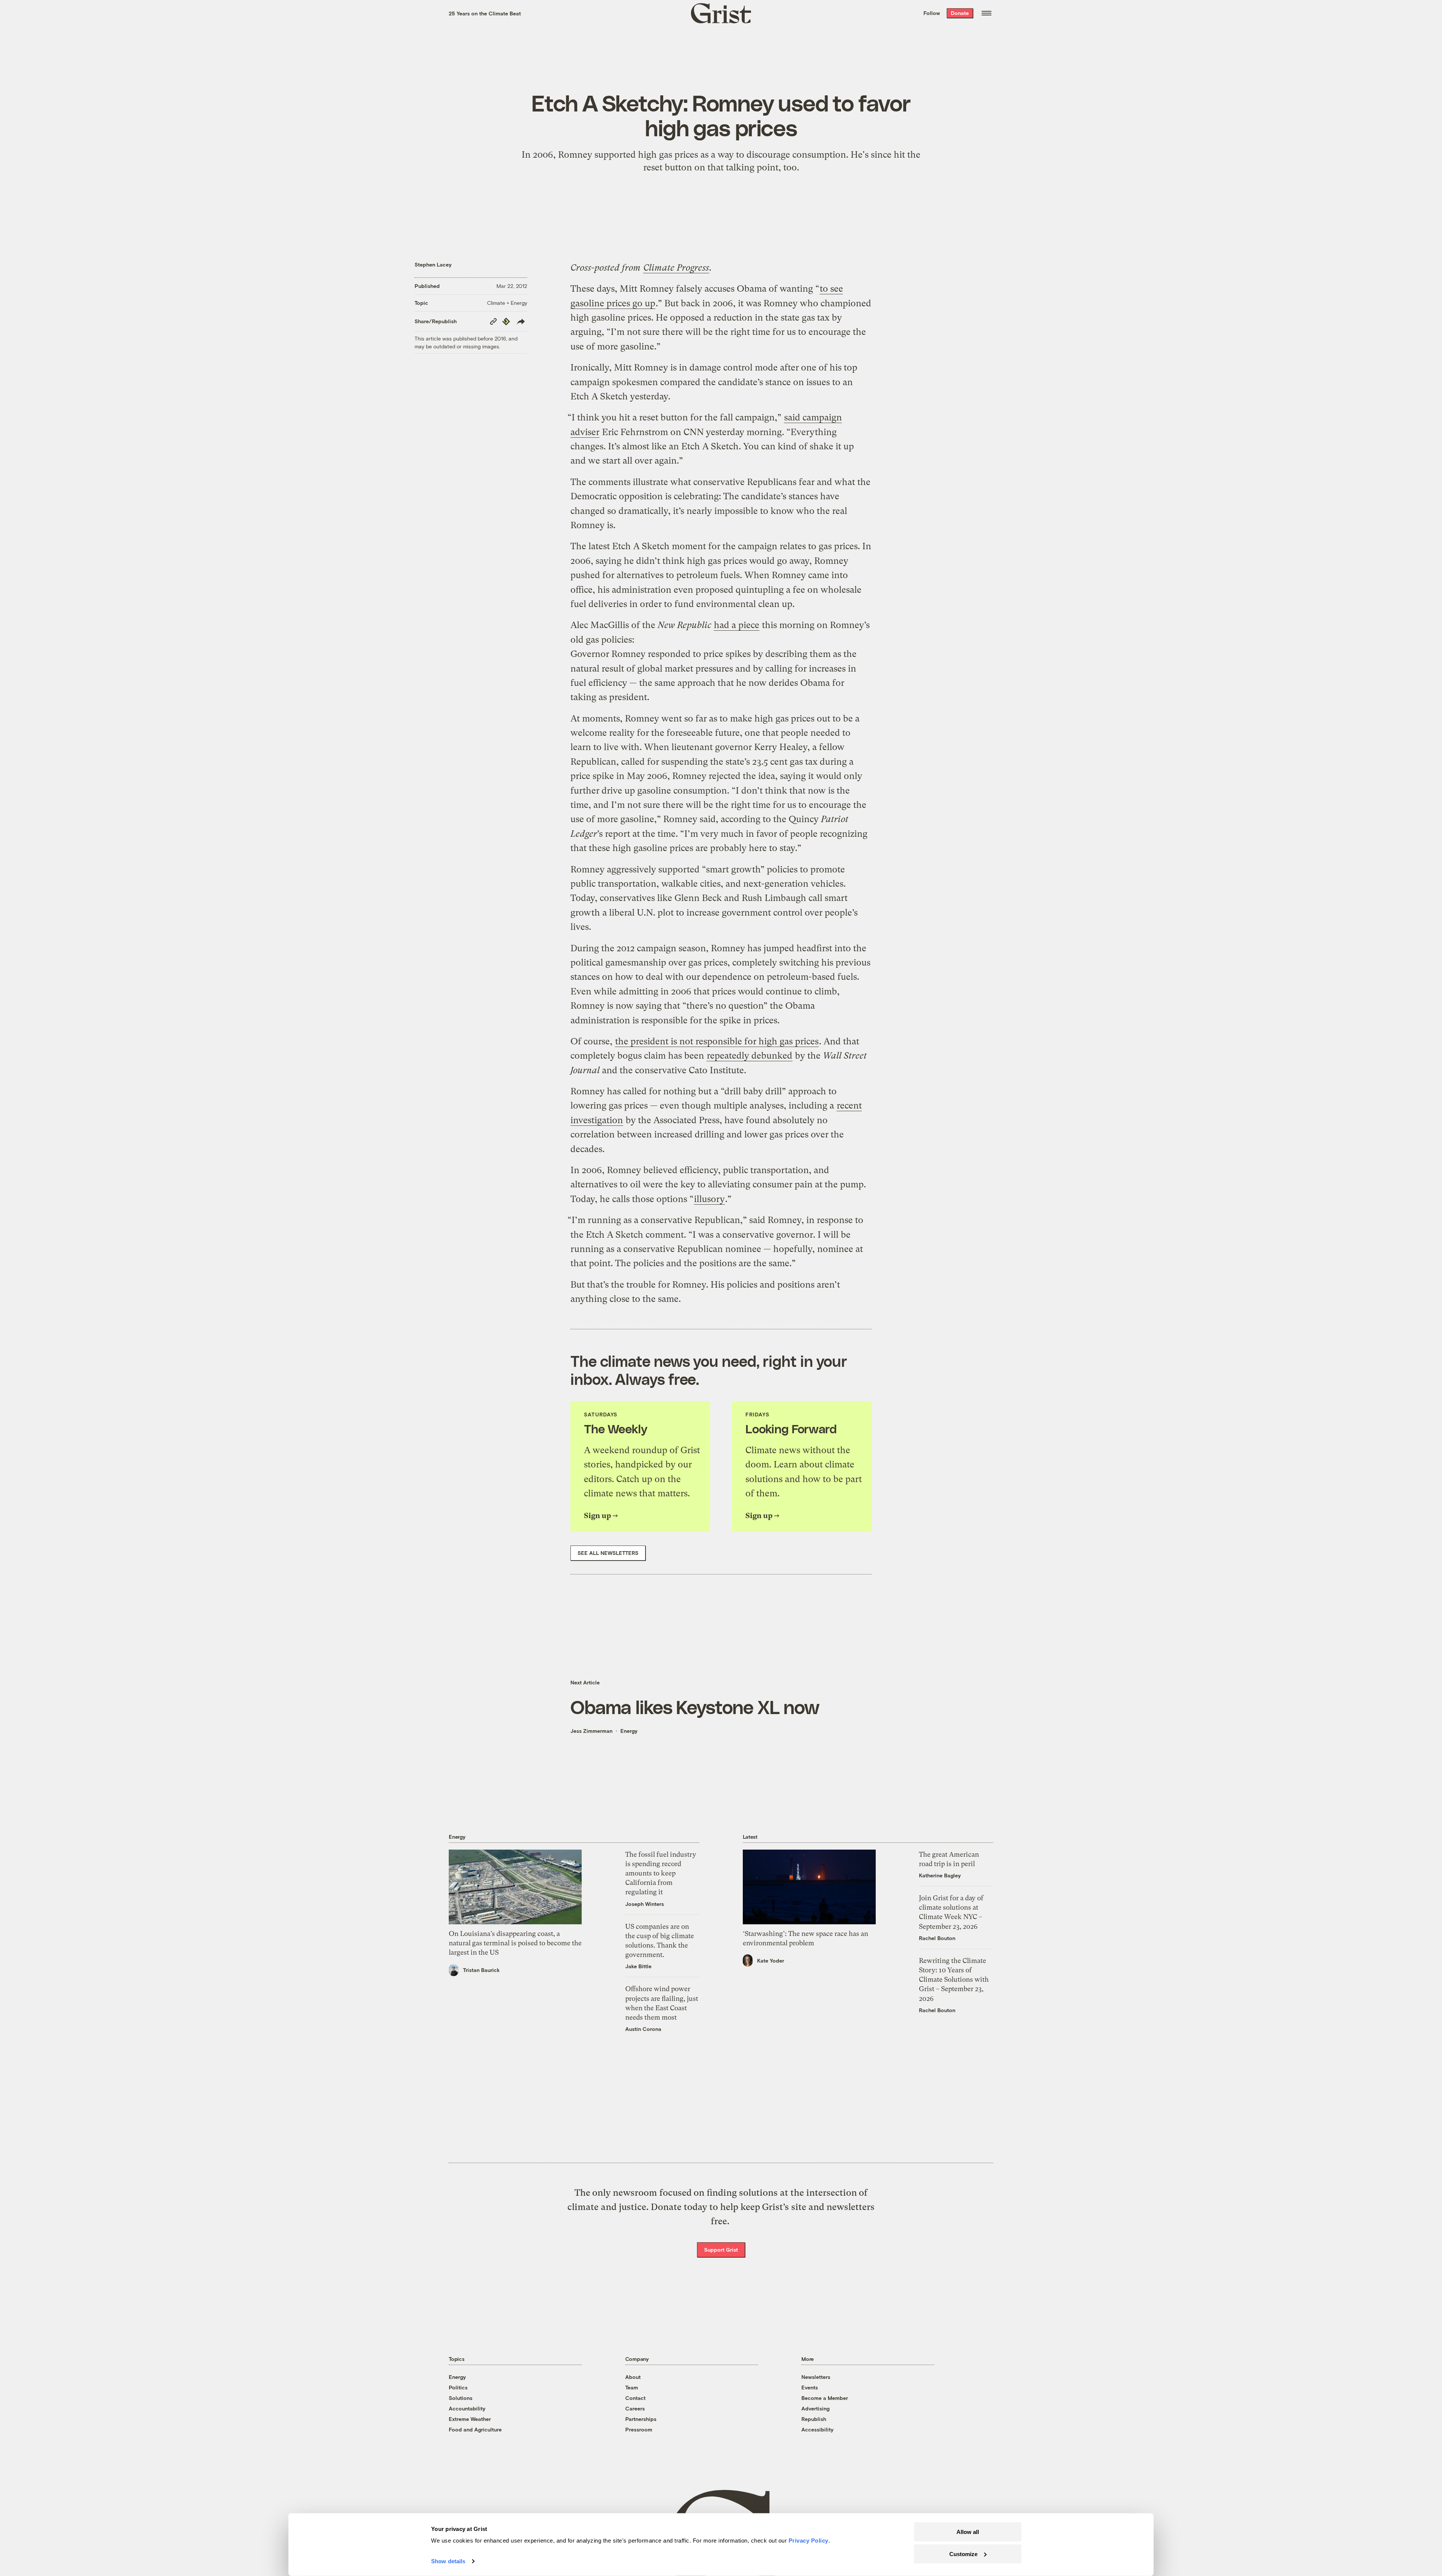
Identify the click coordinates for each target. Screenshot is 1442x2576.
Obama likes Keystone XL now (695, 1707)
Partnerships (641, 2419)
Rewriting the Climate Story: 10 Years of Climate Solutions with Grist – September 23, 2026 (954, 1979)
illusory (709, 1199)
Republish (814, 2419)
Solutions (461, 2398)
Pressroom (639, 2429)
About (633, 2377)
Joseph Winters (645, 1904)
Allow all (968, 2532)
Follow (932, 13)
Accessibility (818, 2429)
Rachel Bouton (937, 1938)
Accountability (467, 2408)
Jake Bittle (638, 1966)
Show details (448, 2561)
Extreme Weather (470, 2419)
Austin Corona (643, 2029)
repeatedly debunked (750, 1056)
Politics (458, 2387)
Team (632, 2387)
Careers (635, 2408)
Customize (963, 2554)
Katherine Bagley (940, 1875)
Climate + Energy (507, 303)
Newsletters (816, 2377)
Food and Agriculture (475, 2429)
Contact (635, 2398)
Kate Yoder (771, 1961)
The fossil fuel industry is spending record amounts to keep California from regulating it (661, 1873)
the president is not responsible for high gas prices (717, 1041)
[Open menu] (986, 13)
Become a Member (825, 2398)
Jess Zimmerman (591, 1731)
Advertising (815, 2408)
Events (810, 2387)
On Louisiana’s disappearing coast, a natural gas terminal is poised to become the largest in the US (515, 1943)
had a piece (737, 625)
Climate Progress (676, 268)
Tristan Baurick (481, 1970)
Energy (629, 1731)
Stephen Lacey (433, 264)
